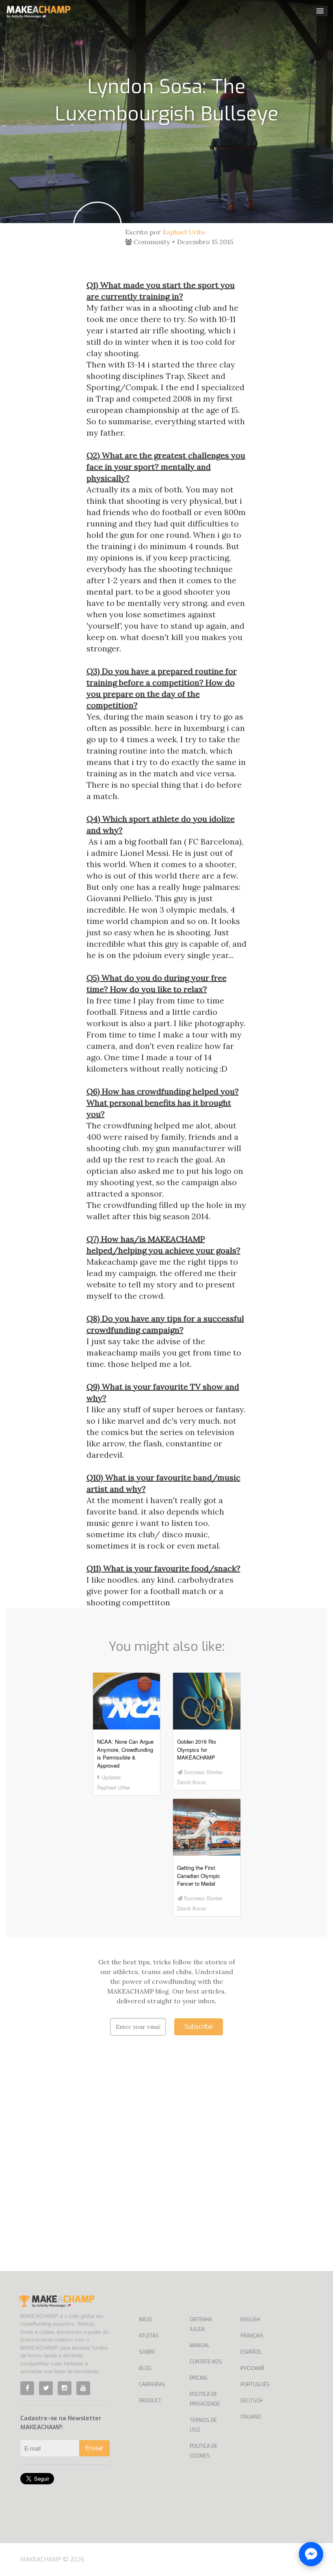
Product (150, 2401)
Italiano (251, 2417)
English (250, 2320)
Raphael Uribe (184, 232)
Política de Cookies (203, 2451)
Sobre (147, 2352)
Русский (252, 2368)
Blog (145, 2368)
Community (151, 242)
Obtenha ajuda (201, 2325)
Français (252, 2336)
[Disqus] (167, 2166)
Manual (200, 2346)
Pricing (199, 2378)
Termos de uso (203, 2425)
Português (255, 2385)
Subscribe (199, 2027)
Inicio (146, 2320)
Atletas (149, 2336)
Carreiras (152, 2385)
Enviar (94, 2448)
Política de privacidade (205, 2399)
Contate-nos (206, 2362)
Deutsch (251, 2401)
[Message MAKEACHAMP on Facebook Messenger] (311, 2554)
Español (251, 2352)
